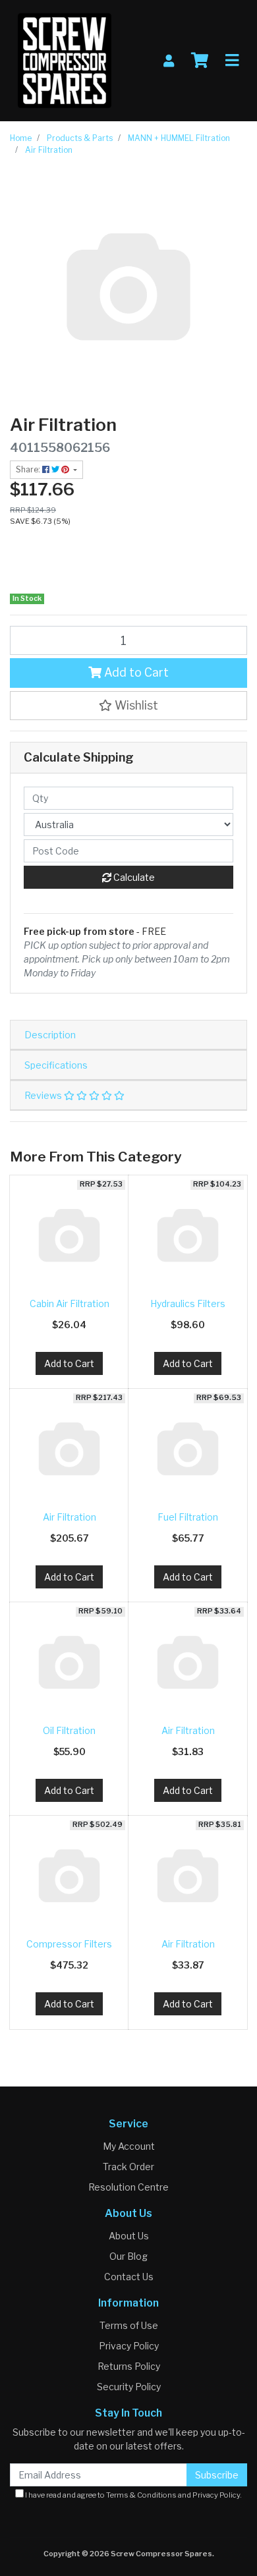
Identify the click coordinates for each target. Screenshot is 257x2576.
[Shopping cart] (200, 61)
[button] (128, 706)
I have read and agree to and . (133, 2495)
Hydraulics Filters (188, 1303)
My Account (129, 2146)
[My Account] (169, 61)
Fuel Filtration (188, 1517)
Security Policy (129, 2387)
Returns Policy (129, 2366)
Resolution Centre (128, 2187)
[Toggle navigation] (232, 61)
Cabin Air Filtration (70, 1303)
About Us (129, 2236)
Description (50, 1035)
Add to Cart (135, 672)
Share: (29, 469)
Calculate (133, 877)
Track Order (128, 2167)
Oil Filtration (69, 1730)
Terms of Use (129, 2325)
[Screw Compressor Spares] (65, 60)
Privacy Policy (129, 2346)
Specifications (56, 1065)
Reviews (44, 1095)
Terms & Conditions (141, 2495)
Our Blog (128, 2256)
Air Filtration (70, 1517)
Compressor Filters (69, 1944)
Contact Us (129, 2277)
